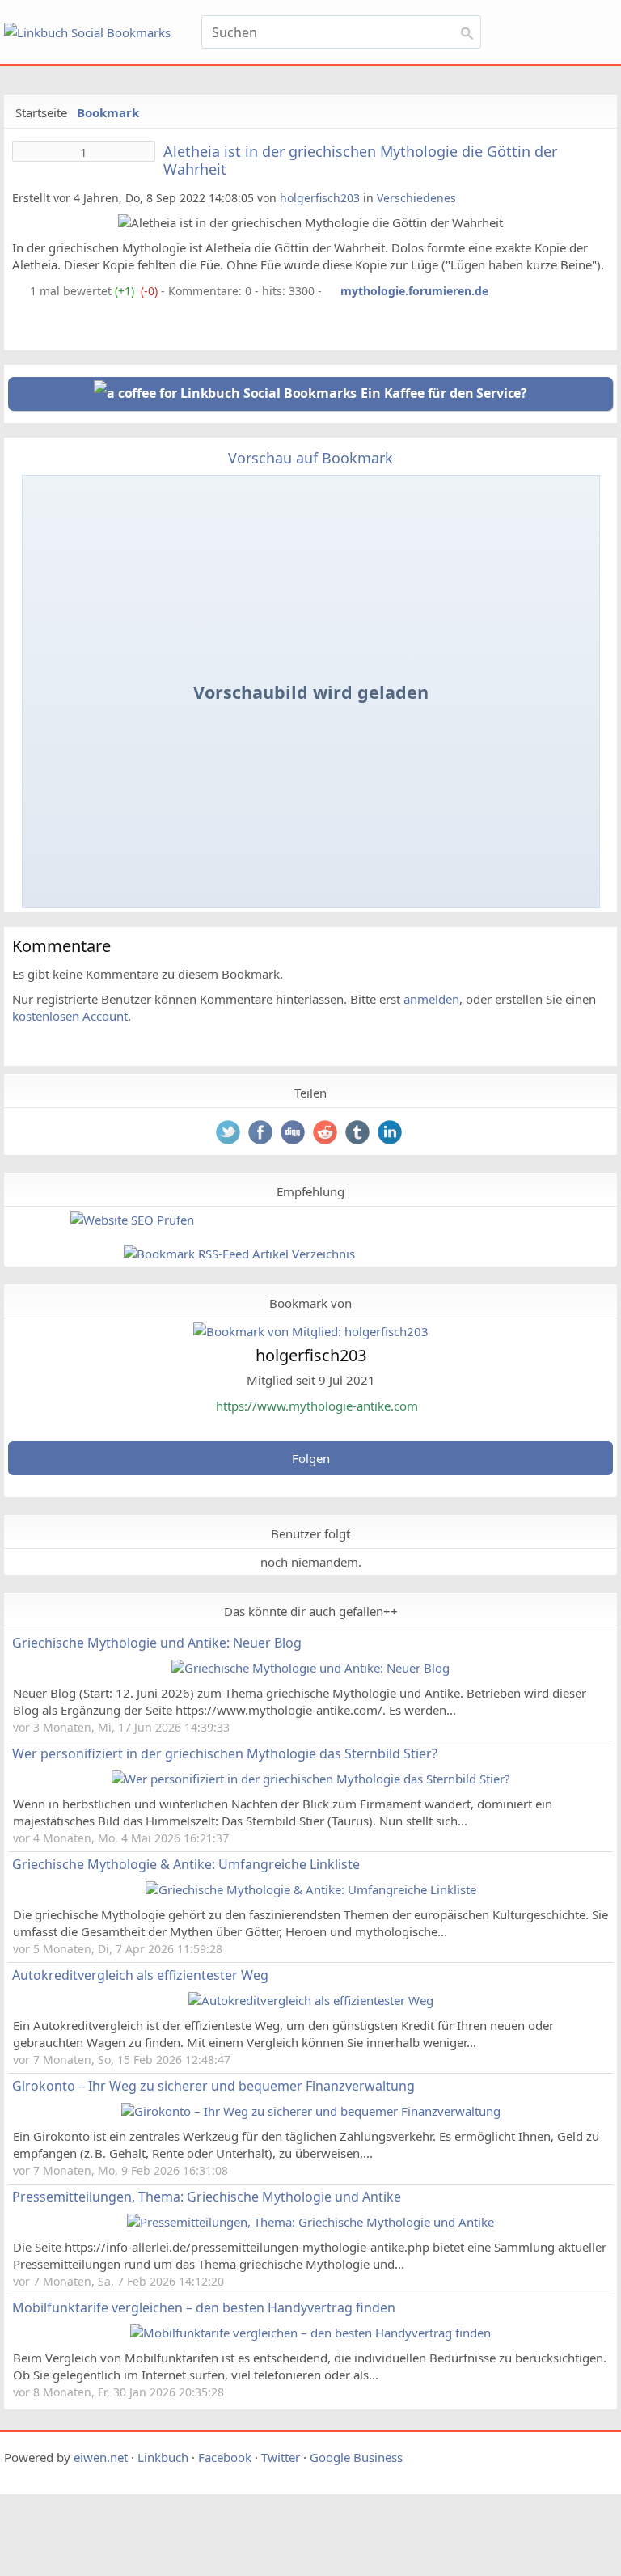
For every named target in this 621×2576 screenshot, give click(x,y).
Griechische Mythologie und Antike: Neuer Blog (157, 1643)
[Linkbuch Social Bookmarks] (93, 33)
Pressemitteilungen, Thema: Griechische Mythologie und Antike (207, 2197)
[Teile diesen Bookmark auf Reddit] (327, 1134)
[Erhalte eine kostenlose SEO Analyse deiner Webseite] (132, 1220)
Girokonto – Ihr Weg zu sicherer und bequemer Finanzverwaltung (213, 2086)
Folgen (311, 1458)
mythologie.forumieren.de (414, 291)
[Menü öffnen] (559, 23)
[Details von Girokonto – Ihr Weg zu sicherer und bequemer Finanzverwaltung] (311, 2111)
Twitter (281, 2457)
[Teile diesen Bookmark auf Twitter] (230, 1134)
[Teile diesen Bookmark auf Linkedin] (391, 1134)
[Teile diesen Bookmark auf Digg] (294, 1134)
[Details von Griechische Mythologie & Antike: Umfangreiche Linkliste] (311, 1889)
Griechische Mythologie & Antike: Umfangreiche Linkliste (186, 1864)
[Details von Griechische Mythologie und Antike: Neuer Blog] (310, 1668)
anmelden (431, 999)
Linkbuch (163, 2457)
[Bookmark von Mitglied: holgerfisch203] (311, 1331)
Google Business (356, 2457)
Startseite (41, 112)
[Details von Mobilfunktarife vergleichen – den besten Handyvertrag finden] (310, 2333)
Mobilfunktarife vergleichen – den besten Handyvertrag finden (204, 2307)
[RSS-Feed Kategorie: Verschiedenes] (19, 291)
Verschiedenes (416, 198)
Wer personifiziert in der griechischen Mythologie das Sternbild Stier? (225, 1753)
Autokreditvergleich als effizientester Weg (140, 1975)
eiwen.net (101, 2457)
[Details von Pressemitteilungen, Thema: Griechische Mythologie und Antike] (310, 2222)
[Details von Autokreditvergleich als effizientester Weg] (311, 2000)
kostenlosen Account (70, 1016)
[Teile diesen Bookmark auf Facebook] (262, 1134)
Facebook (225, 2457)
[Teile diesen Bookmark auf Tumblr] (359, 1134)
